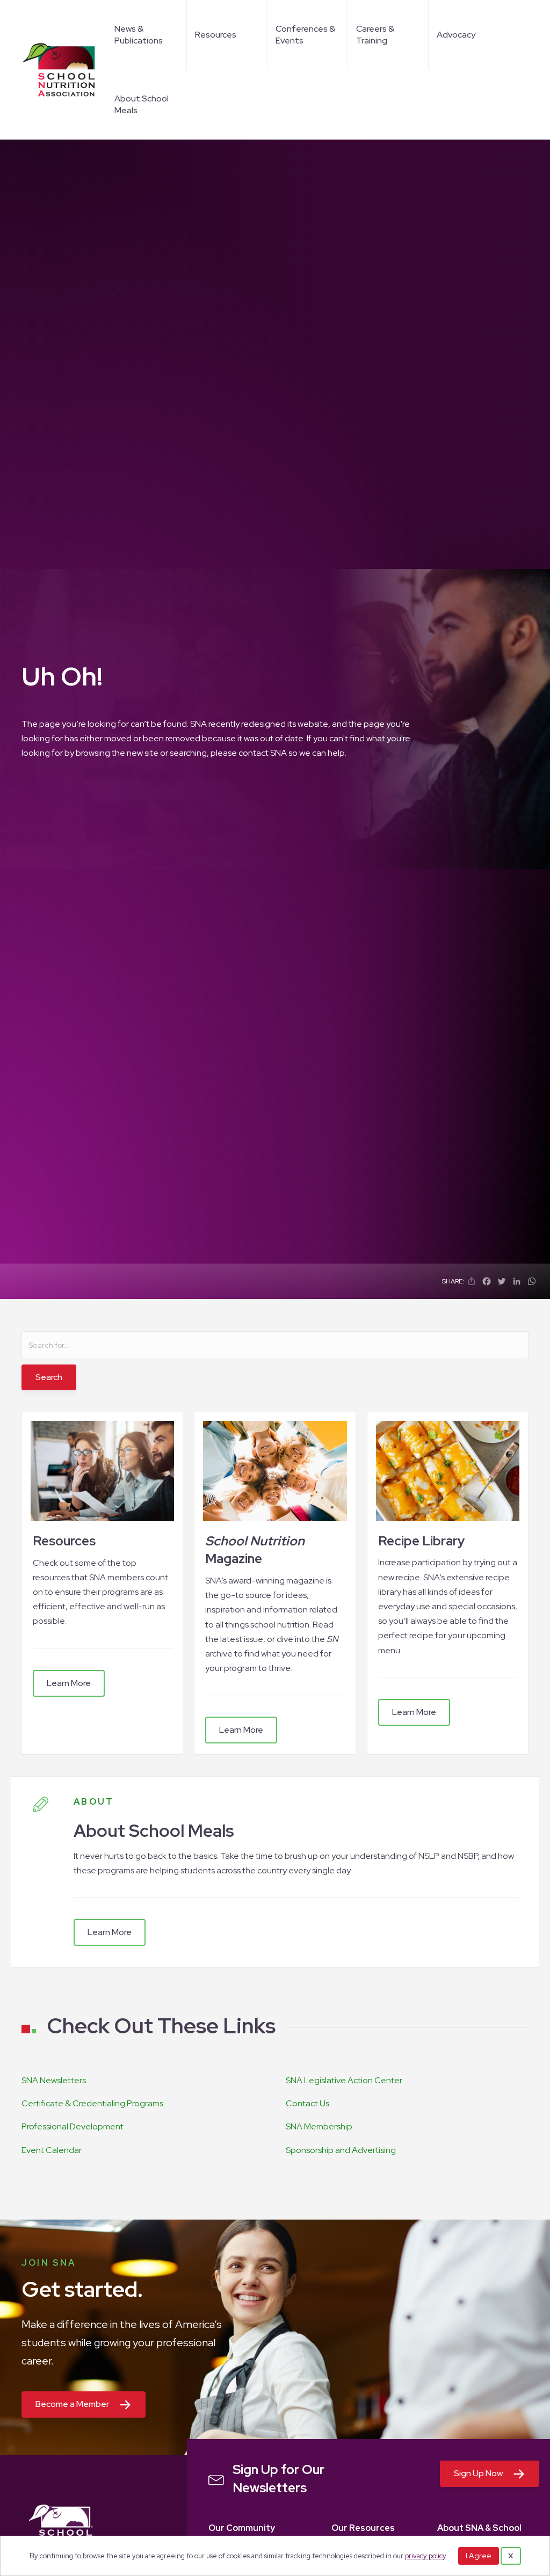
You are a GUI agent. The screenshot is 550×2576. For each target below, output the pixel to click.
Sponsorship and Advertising (341, 2150)
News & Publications (139, 35)
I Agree (479, 2556)
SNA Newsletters (54, 2080)
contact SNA (263, 753)
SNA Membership (319, 2126)
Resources (216, 35)
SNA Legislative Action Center (344, 2080)
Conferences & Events (305, 35)
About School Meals (142, 104)
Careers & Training (375, 35)
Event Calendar (52, 2150)
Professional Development (73, 2126)
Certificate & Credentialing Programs (92, 2103)
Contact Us (307, 2103)
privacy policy (425, 2556)
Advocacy (456, 35)
